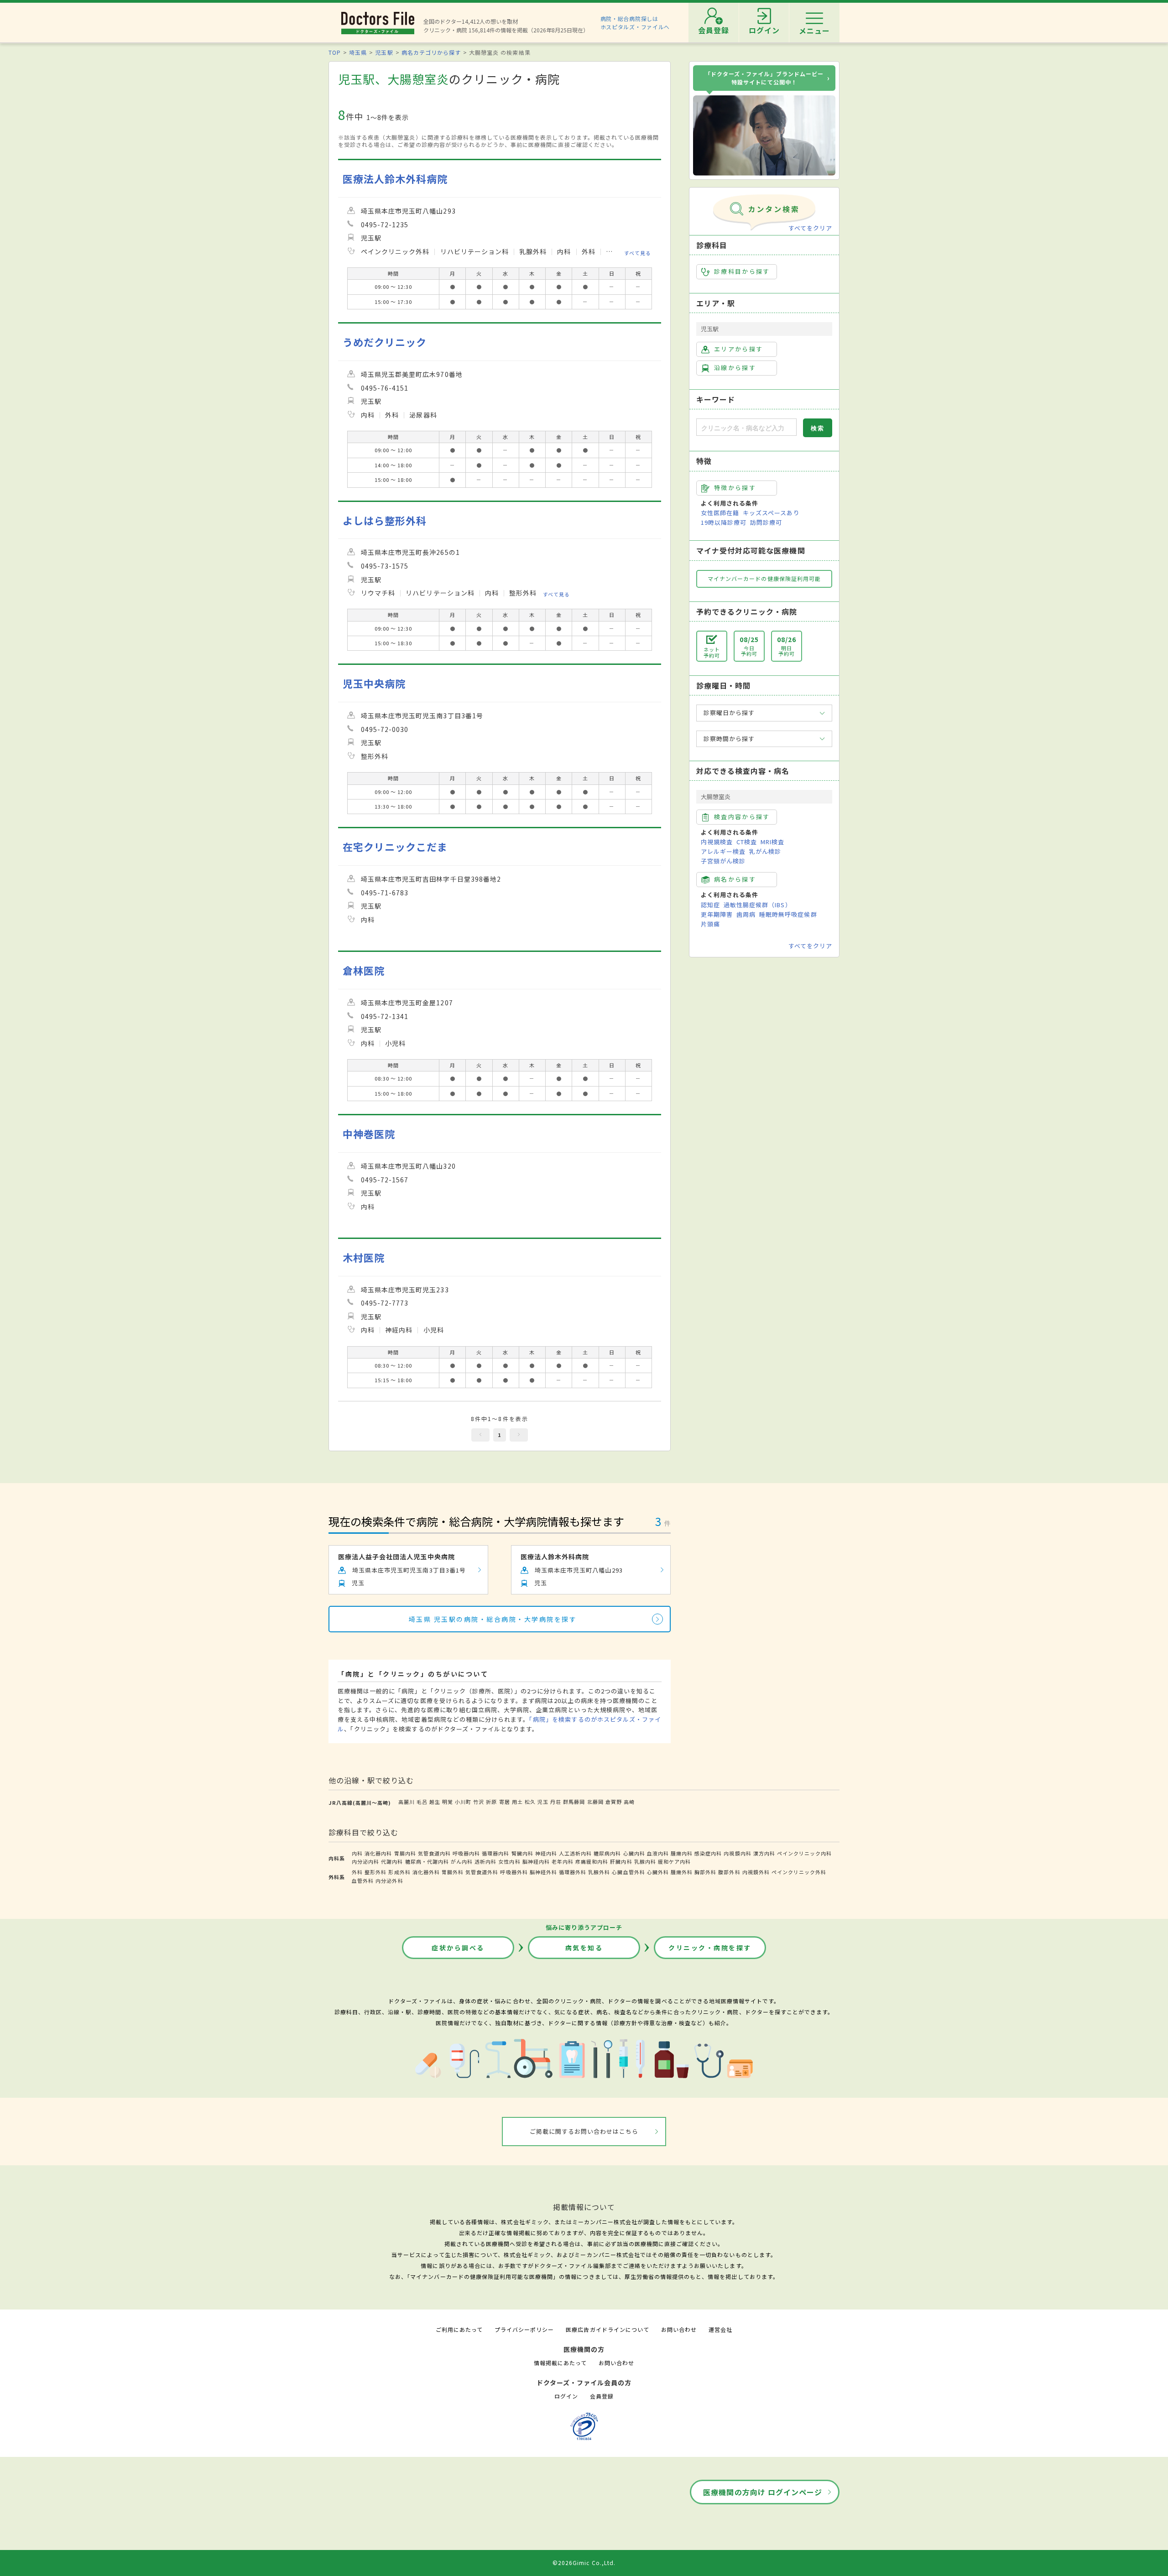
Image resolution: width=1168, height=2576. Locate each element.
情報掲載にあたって (560, 2363)
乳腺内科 (645, 1861)
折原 (491, 1802)
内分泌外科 (389, 1881)
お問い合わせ (679, 2329)
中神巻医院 (369, 1134)
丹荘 (556, 1802)
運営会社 (720, 2329)
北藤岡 (595, 1802)
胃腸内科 (405, 1853)
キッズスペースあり (771, 513)
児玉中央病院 (374, 683)
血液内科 (658, 1853)
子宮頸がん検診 (723, 861)
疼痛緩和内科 (592, 1861)
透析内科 (485, 1861)
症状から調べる (458, 1948)
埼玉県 (358, 52)
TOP (335, 52)
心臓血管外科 (628, 1872)
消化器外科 (426, 1872)
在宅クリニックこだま (395, 847)
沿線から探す (735, 368)
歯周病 (746, 914)
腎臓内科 (522, 1853)
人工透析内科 (575, 1853)
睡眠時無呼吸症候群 (788, 914)
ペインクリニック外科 (799, 1872)
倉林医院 (364, 970)
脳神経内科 (536, 1861)
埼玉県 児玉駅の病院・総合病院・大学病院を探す (493, 1619)
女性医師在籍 (720, 513)
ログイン (566, 2396)
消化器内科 (378, 1853)
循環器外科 (573, 1872)
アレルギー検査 (723, 851)
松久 (530, 1802)
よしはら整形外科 (385, 520)
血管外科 (363, 1881)
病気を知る (584, 1948)
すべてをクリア (810, 228)
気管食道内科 (434, 1853)
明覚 (448, 1802)
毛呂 (422, 1802)
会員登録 (602, 2396)
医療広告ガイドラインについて (607, 2329)
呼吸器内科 (466, 1853)
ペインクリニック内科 (804, 1853)
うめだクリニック (385, 342)
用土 (517, 1802)
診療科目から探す (742, 271)
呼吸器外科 (514, 1872)
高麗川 (407, 1802)
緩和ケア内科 (674, 1861)
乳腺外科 (599, 1872)
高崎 (629, 1802)
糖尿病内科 (607, 1853)
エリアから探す (738, 349)
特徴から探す (735, 488)
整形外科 (375, 1872)
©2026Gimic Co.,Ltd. (584, 2563)
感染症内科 (708, 1853)
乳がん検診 (765, 851)
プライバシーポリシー (524, 2329)
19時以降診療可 (724, 522)
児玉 (543, 1802)
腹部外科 (729, 1872)
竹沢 (479, 1802)
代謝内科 (392, 1861)
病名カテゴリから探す (431, 52)
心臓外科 (658, 1872)
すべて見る (638, 252)
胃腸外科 (453, 1872)
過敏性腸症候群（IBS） (757, 905)
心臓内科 (634, 1853)
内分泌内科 (365, 1861)
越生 (435, 1802)
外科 (357, 1872)
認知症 (710, 905)
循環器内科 (495, 1853)
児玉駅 (384, 52)
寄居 (505, 1802)
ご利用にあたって (459, 2329)
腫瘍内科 (682, 1853)
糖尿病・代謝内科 (427, 1861)
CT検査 (747, 842)
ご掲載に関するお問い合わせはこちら (584, 2131)
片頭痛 (710, 924)
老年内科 (563, 1861)
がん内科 (462, 1861)
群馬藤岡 (574, 1802)
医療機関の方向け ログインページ (763, 2492)
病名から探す (735, 879)
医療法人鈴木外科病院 (395, 179)
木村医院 (364, 1257)
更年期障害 (717, 914)
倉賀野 (614, 1802)
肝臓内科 (621, 1861)
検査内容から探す (742, 817)
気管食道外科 (482, 1872)
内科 (357, 1853)
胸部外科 (705, 1872)
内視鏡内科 (737, 1853)
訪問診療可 (766, 522)
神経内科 (546, 1853)
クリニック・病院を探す (710, 1948)
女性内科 (509, 1861)
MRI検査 (772, 842)
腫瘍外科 (682, 1872)
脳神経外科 (543, 1872)
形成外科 (399, 1872)
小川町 (463, 1802)
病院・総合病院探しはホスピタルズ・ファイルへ (635, 23)
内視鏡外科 (756, 1872)
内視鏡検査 (717, 842)
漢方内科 (764, 1853)
